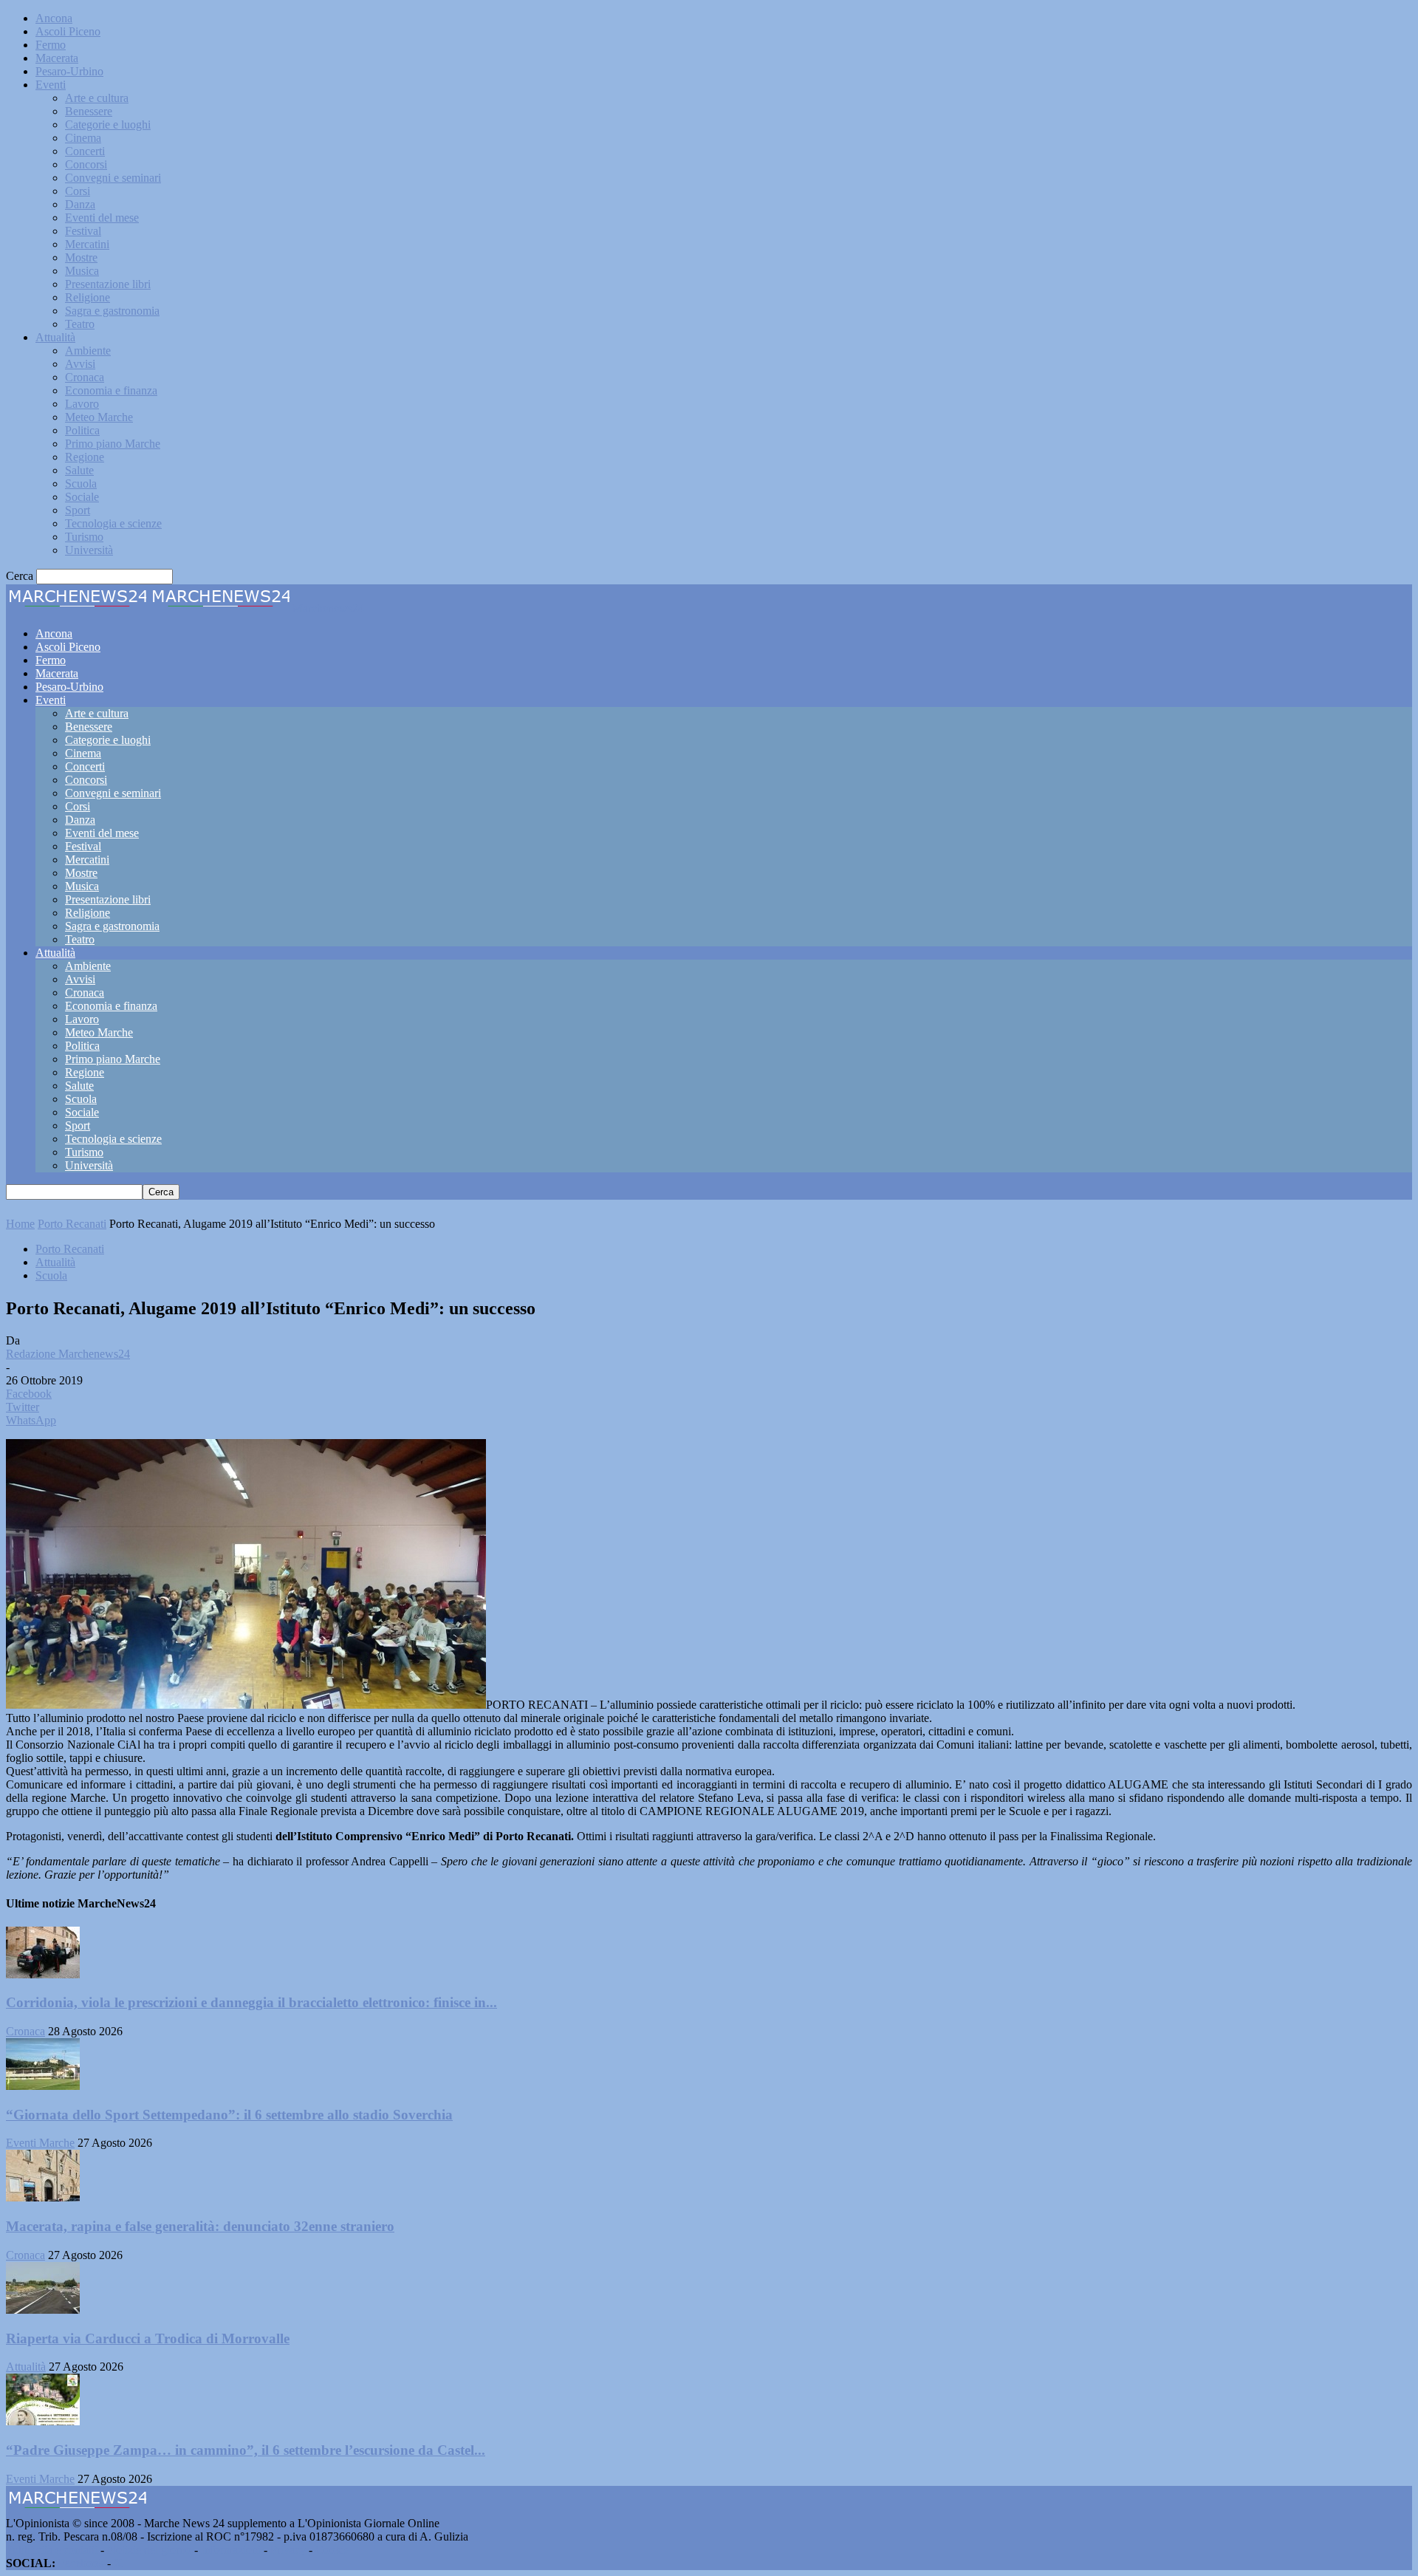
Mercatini (87, 244)
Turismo (84, 537)
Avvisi (80, 364)
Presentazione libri (108, 284)
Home (20, 1224)
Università (89, 550)
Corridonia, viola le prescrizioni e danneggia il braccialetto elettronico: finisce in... (251, 2002)
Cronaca (85, 377)
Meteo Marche (99, 417)
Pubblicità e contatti (52, 2550)
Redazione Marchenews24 (68, 1354)
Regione (85, 457)
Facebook (81, 2563)
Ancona (54, 18)
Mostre (81, 257)
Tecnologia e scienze (113, 523)
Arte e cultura (97, 98)
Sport (78, 510)
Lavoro (82, 404)
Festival (83, 231)
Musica (82, 271)
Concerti (85, 151)
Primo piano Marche (113, 444)
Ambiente (88, 351)
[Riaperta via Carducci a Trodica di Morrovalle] (43, 2310)
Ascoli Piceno (68, 31)
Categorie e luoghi (108, 124)
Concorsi (86, 164)
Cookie (332, 2550)
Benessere (89, 111)
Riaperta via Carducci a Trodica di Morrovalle (148, 2338)
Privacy (288, 2550)
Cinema (83, 138)
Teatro (80, 324)
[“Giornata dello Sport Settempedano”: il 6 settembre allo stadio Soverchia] (43, 2086)
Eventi (51, 85)
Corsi (78, 191)
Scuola (81, 484)
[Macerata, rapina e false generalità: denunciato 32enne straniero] (43, 2197)
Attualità (55, 337)
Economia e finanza (111, 390)
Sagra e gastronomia (112, 311)
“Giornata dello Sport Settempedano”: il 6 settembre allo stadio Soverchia (229, 2115)
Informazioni (231, 2550)
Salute (79, 470)
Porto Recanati (72, 1224)
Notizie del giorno (149, 2550)
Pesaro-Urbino (69, 71)
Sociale (82, 497)
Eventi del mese (102, 218)
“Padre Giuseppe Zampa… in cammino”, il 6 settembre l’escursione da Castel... (246, 2450)
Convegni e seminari (113, 178)
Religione (88, 297)
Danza (80, 204)
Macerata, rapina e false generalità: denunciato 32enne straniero (200, 2226)
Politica (82, 430)
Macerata (57, 58)
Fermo (51, 45)
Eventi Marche (40, 2143)
